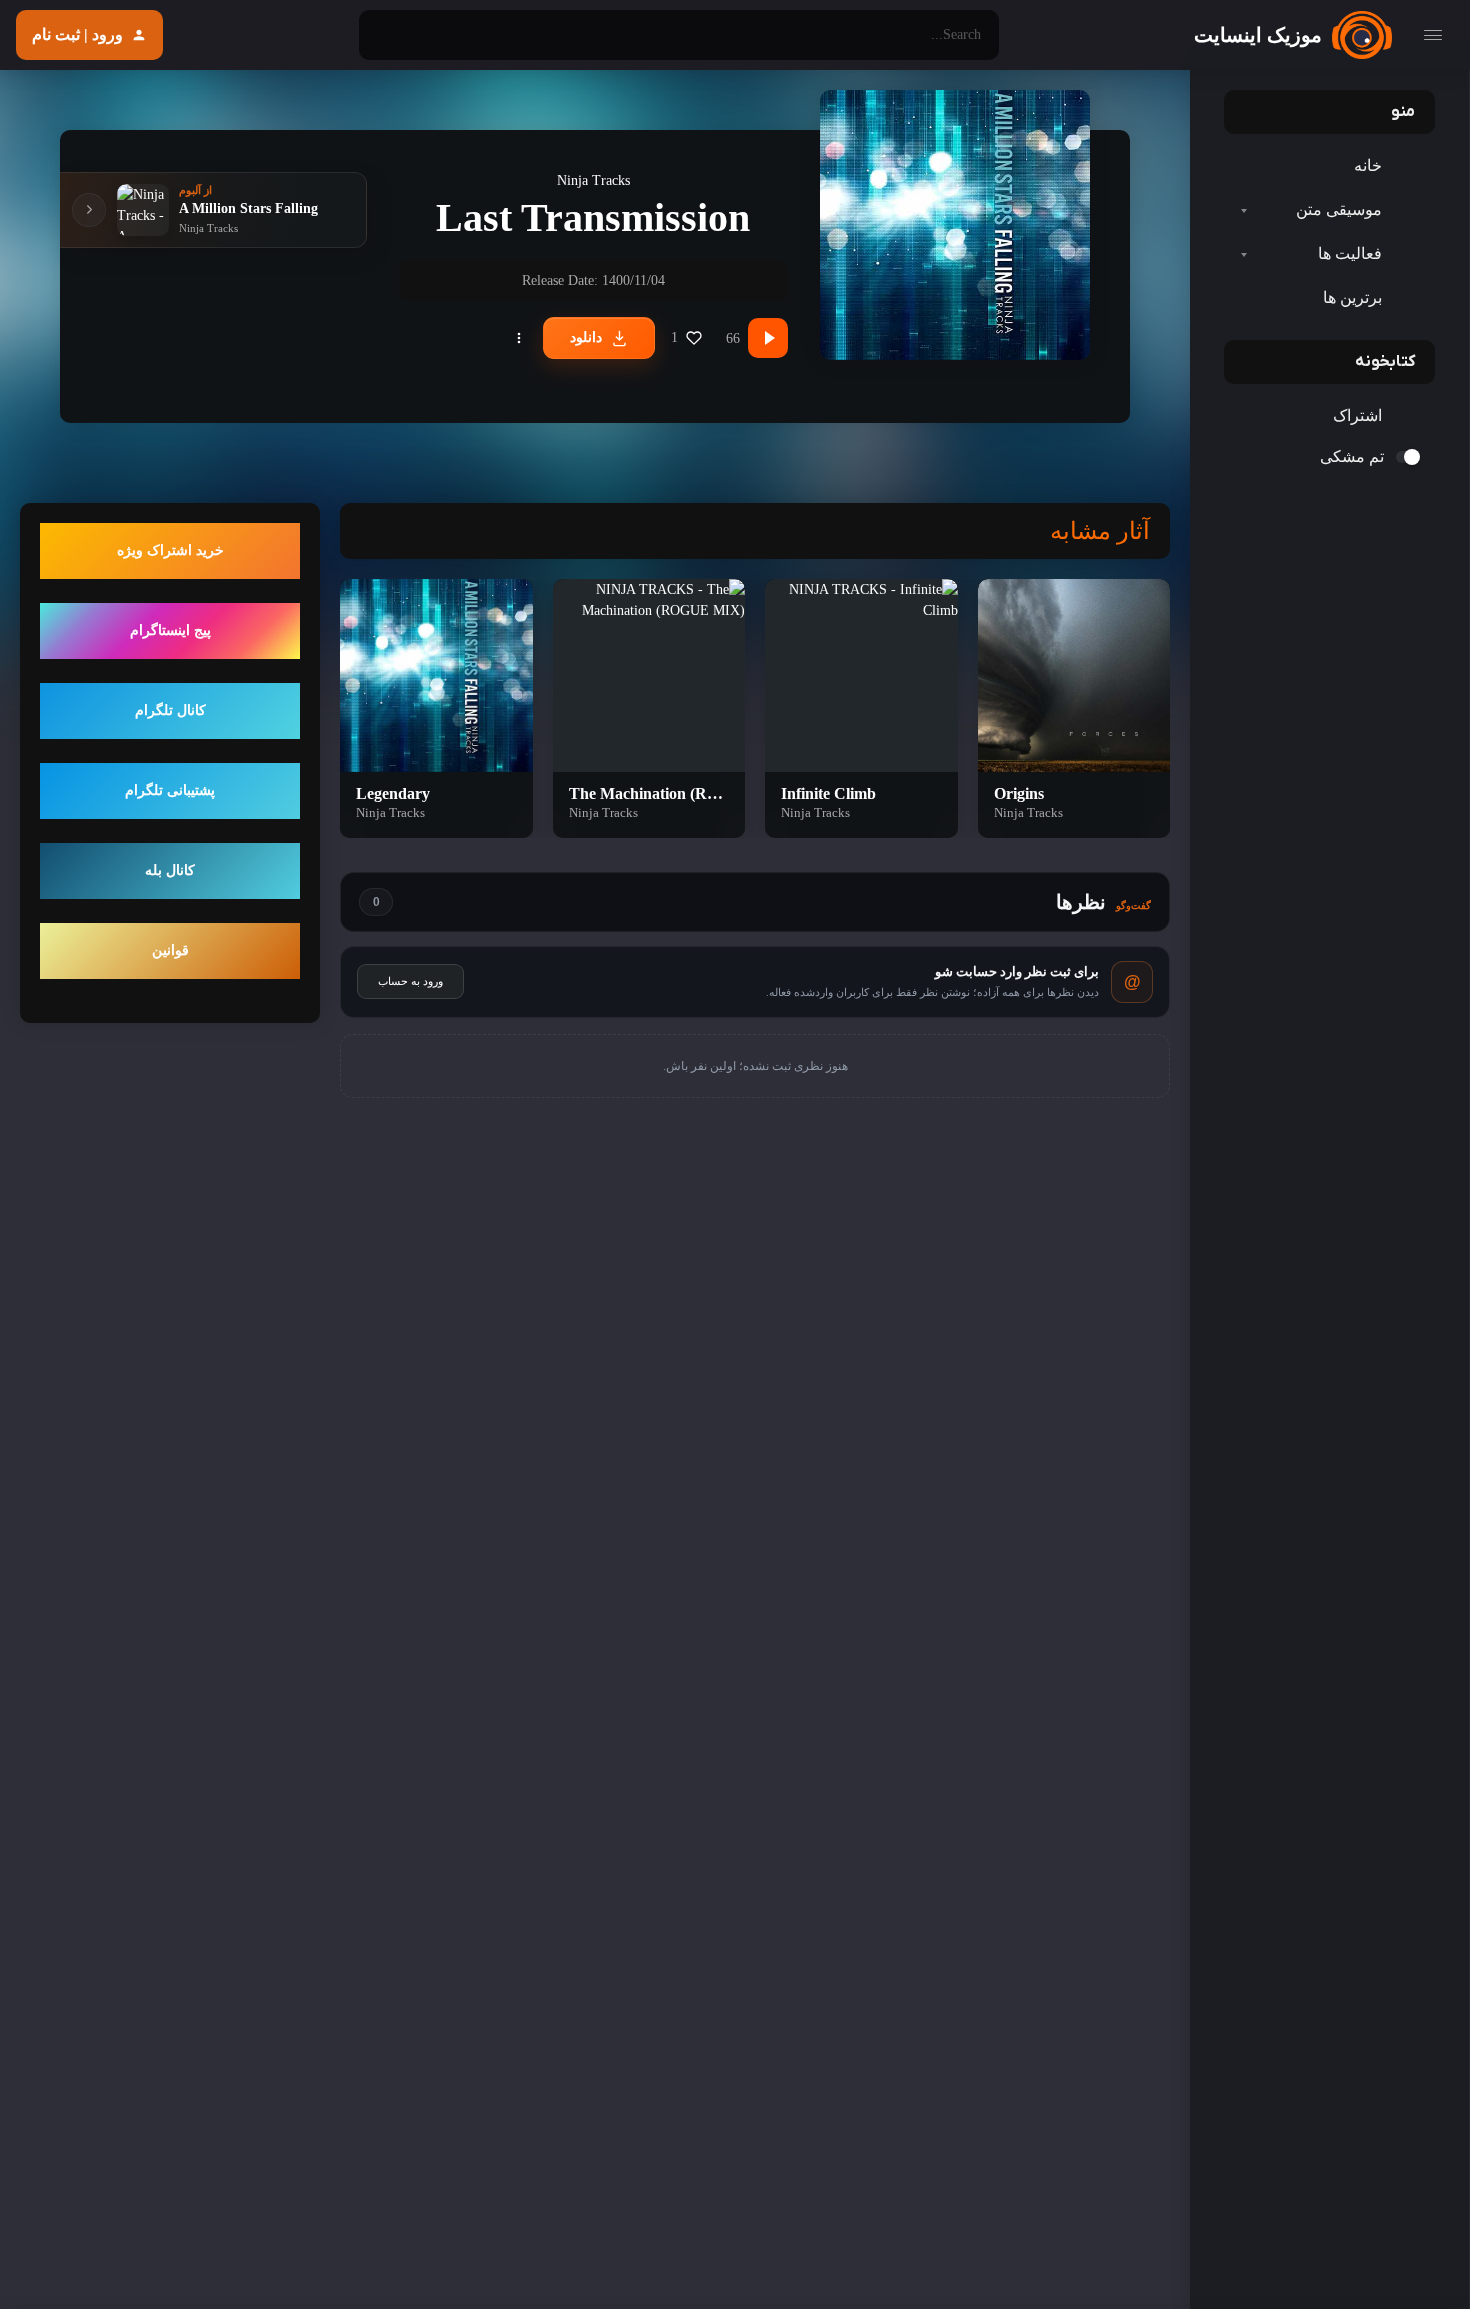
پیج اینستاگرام (170, 631)
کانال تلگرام (170, 711)
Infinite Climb (828, 793)
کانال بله (170, 871)
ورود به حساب (410, 981)
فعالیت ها (1350, 253)
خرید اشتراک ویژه (170, 551)
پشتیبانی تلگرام (170, 791)
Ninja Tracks (593, 180)
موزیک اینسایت (1258, 35)
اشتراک (1357, 415)
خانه (1368, 165)
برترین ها (1352, 297)
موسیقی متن (1339, 209)
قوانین (170, 951)
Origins (1019, 793)
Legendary (393, 793)
